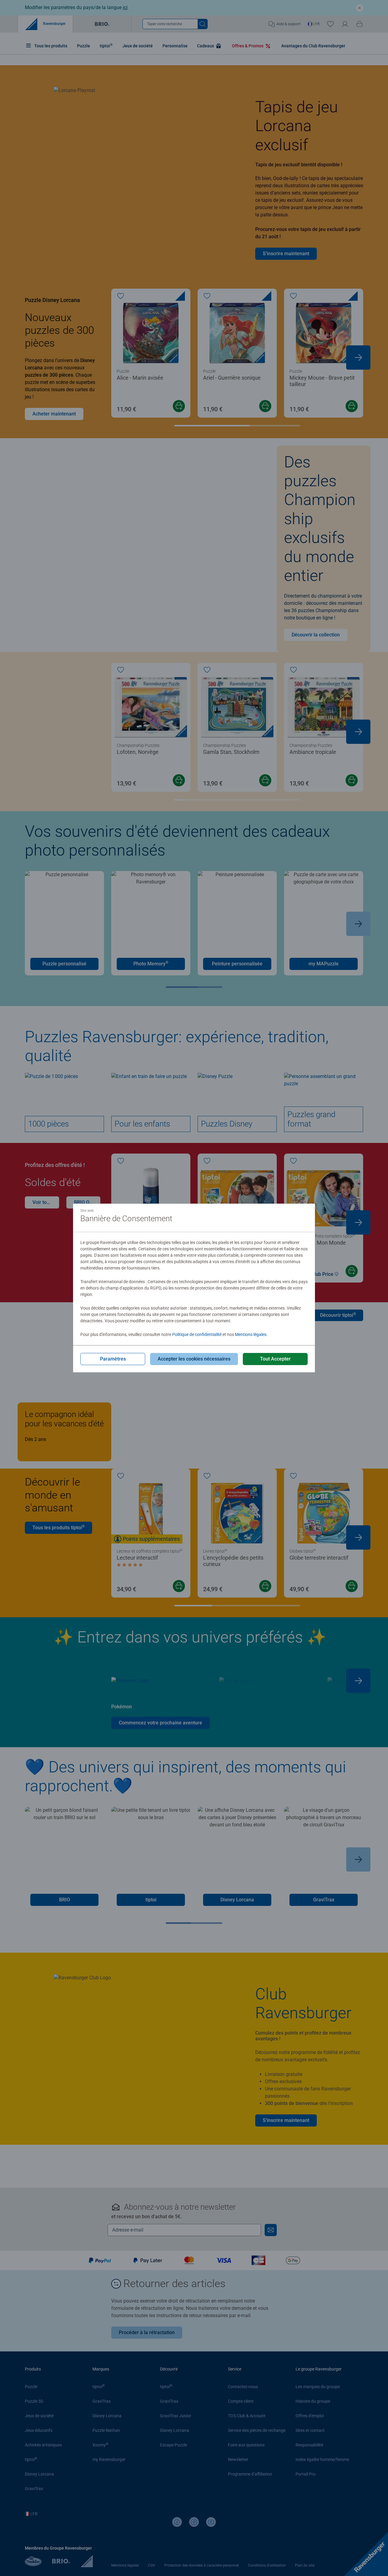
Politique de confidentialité (197, 1334)
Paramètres (113, 1359)
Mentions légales (251, 1334)
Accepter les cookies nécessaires (194, 1359)
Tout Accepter (275, 1359)
